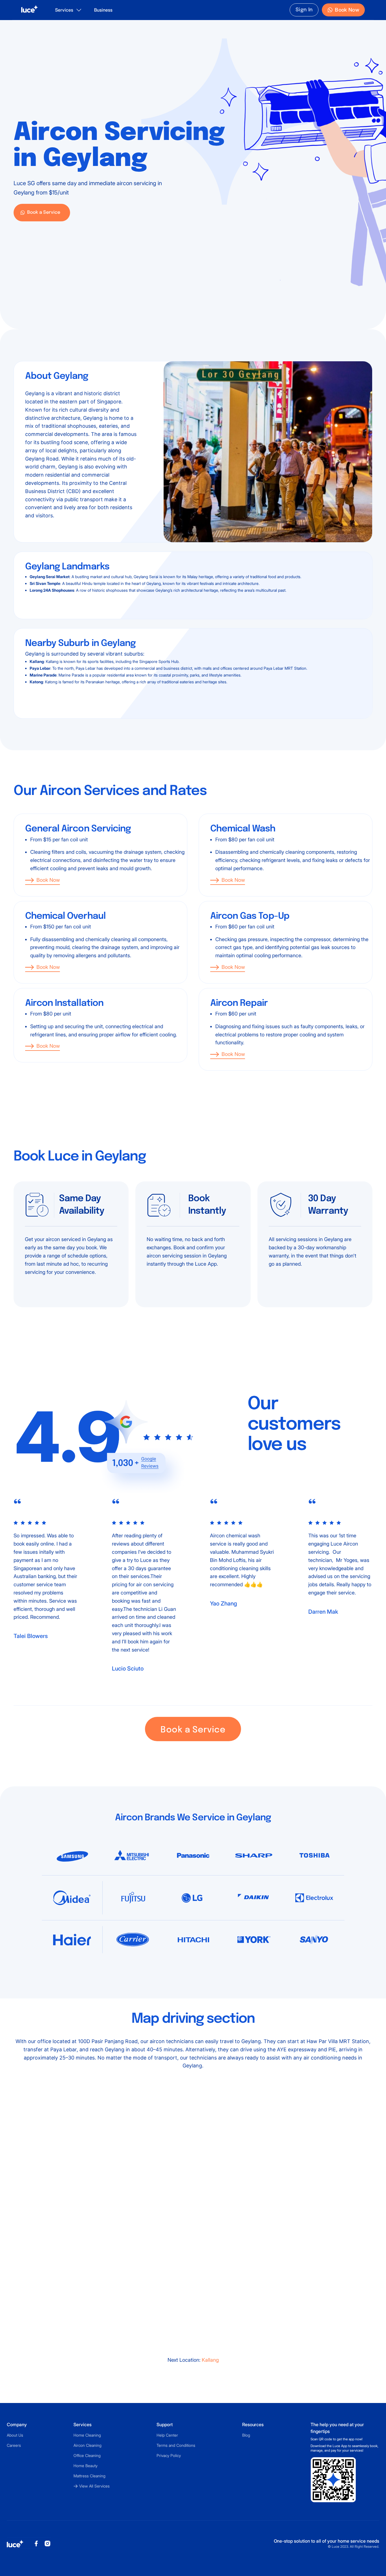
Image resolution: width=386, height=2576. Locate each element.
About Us (15, 2435)
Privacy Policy (169, 2455)
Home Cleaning (87, 2435)
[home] (30, 10)
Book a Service (193, 1730)
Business (103, 10)
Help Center (167, 2435)
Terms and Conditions (176, 2445)
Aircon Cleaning (87, 2445)
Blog (246, 2435)
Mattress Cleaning (89, 2476)
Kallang (210, 2360)
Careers (14, 2445)
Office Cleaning (87, 2455)
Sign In (304, 10)
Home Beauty (85, 2466)
